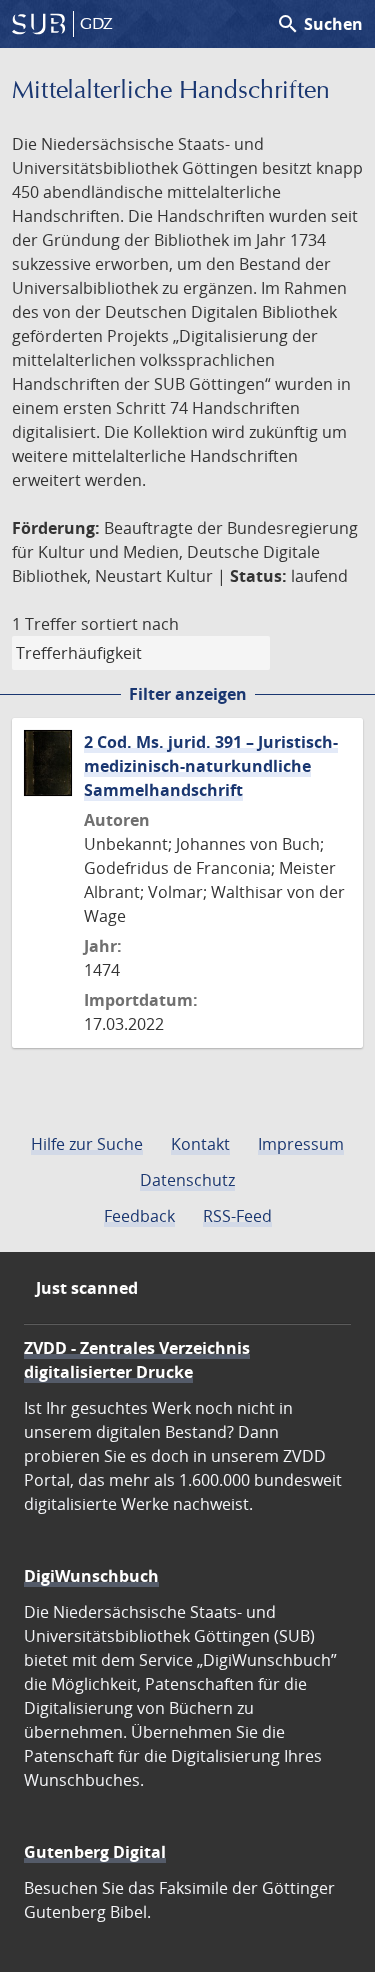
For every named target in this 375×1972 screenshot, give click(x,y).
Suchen (319, 24)
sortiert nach (130, 624)
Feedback (139, 1216)
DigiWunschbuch (91, 1576)
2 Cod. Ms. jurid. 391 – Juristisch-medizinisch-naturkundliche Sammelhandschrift (211, 766)
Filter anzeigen (188, 694)
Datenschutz (187, 1180)
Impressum (301, 1144)
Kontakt (200, 1144)
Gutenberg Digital (95, 1852)
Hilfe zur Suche (87, 1144)
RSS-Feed (237, 1216)
